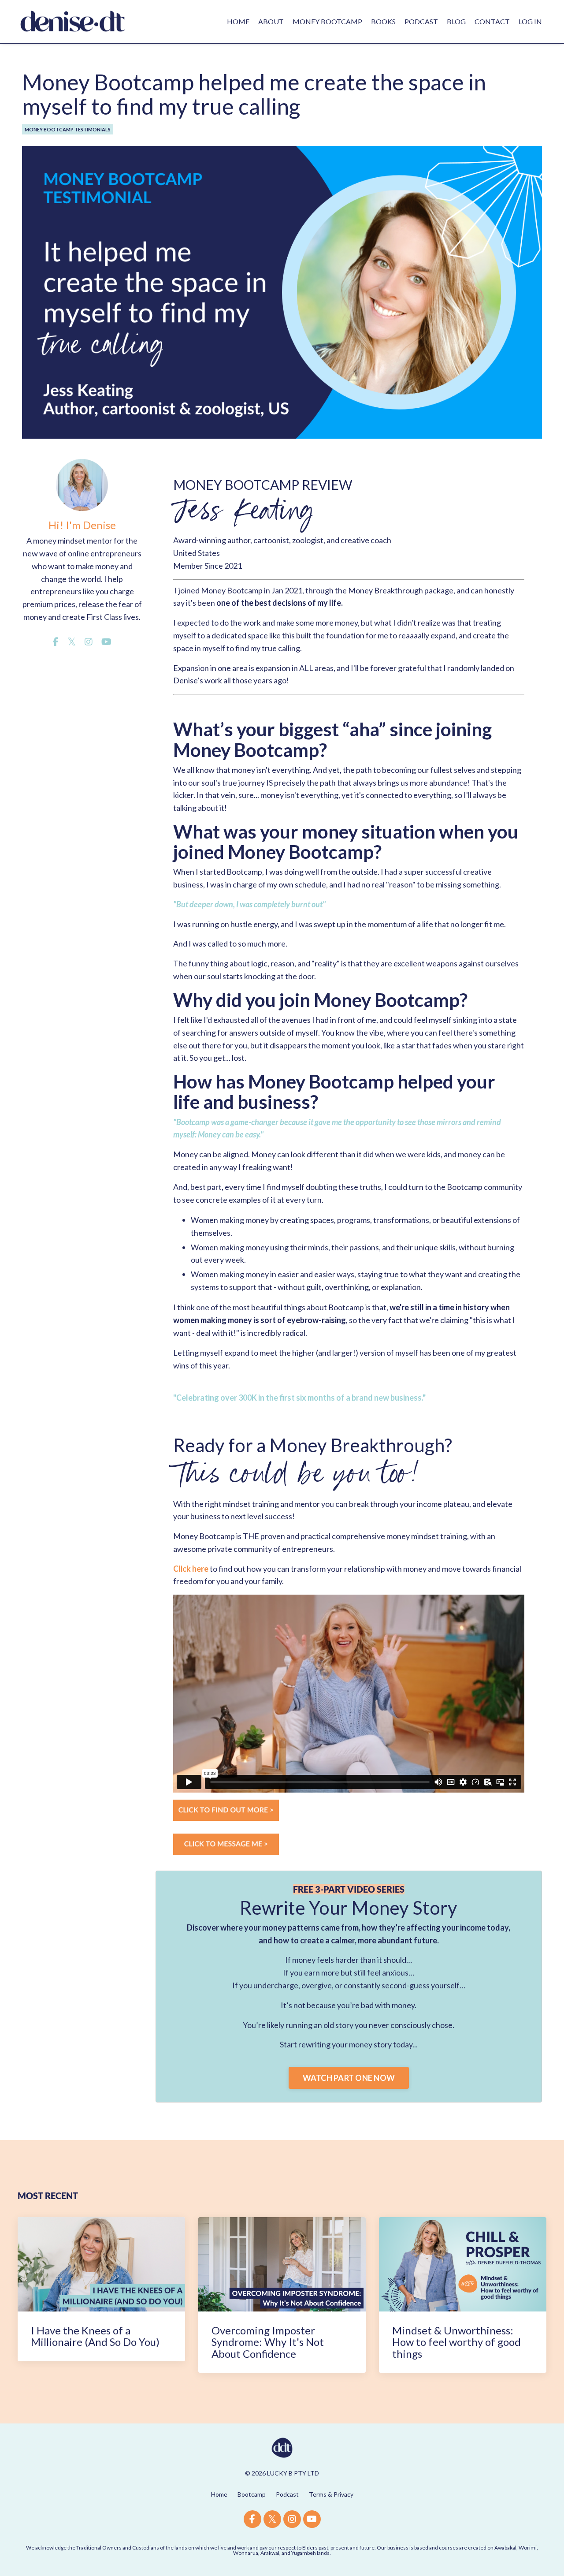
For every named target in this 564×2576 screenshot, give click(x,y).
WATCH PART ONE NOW (349, 2078)
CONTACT (492, 21)
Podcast (287, 2494)
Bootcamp (252, 2494)
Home (219, 2494)
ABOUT (271, 21)
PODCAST (421, 21)
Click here (191, 1569)
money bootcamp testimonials (68, 129)
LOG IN (530, 21)
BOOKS (383, 21)
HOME (238, 21)
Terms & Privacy (331, 2494)
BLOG (456, 21)
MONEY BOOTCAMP (327, 21)
